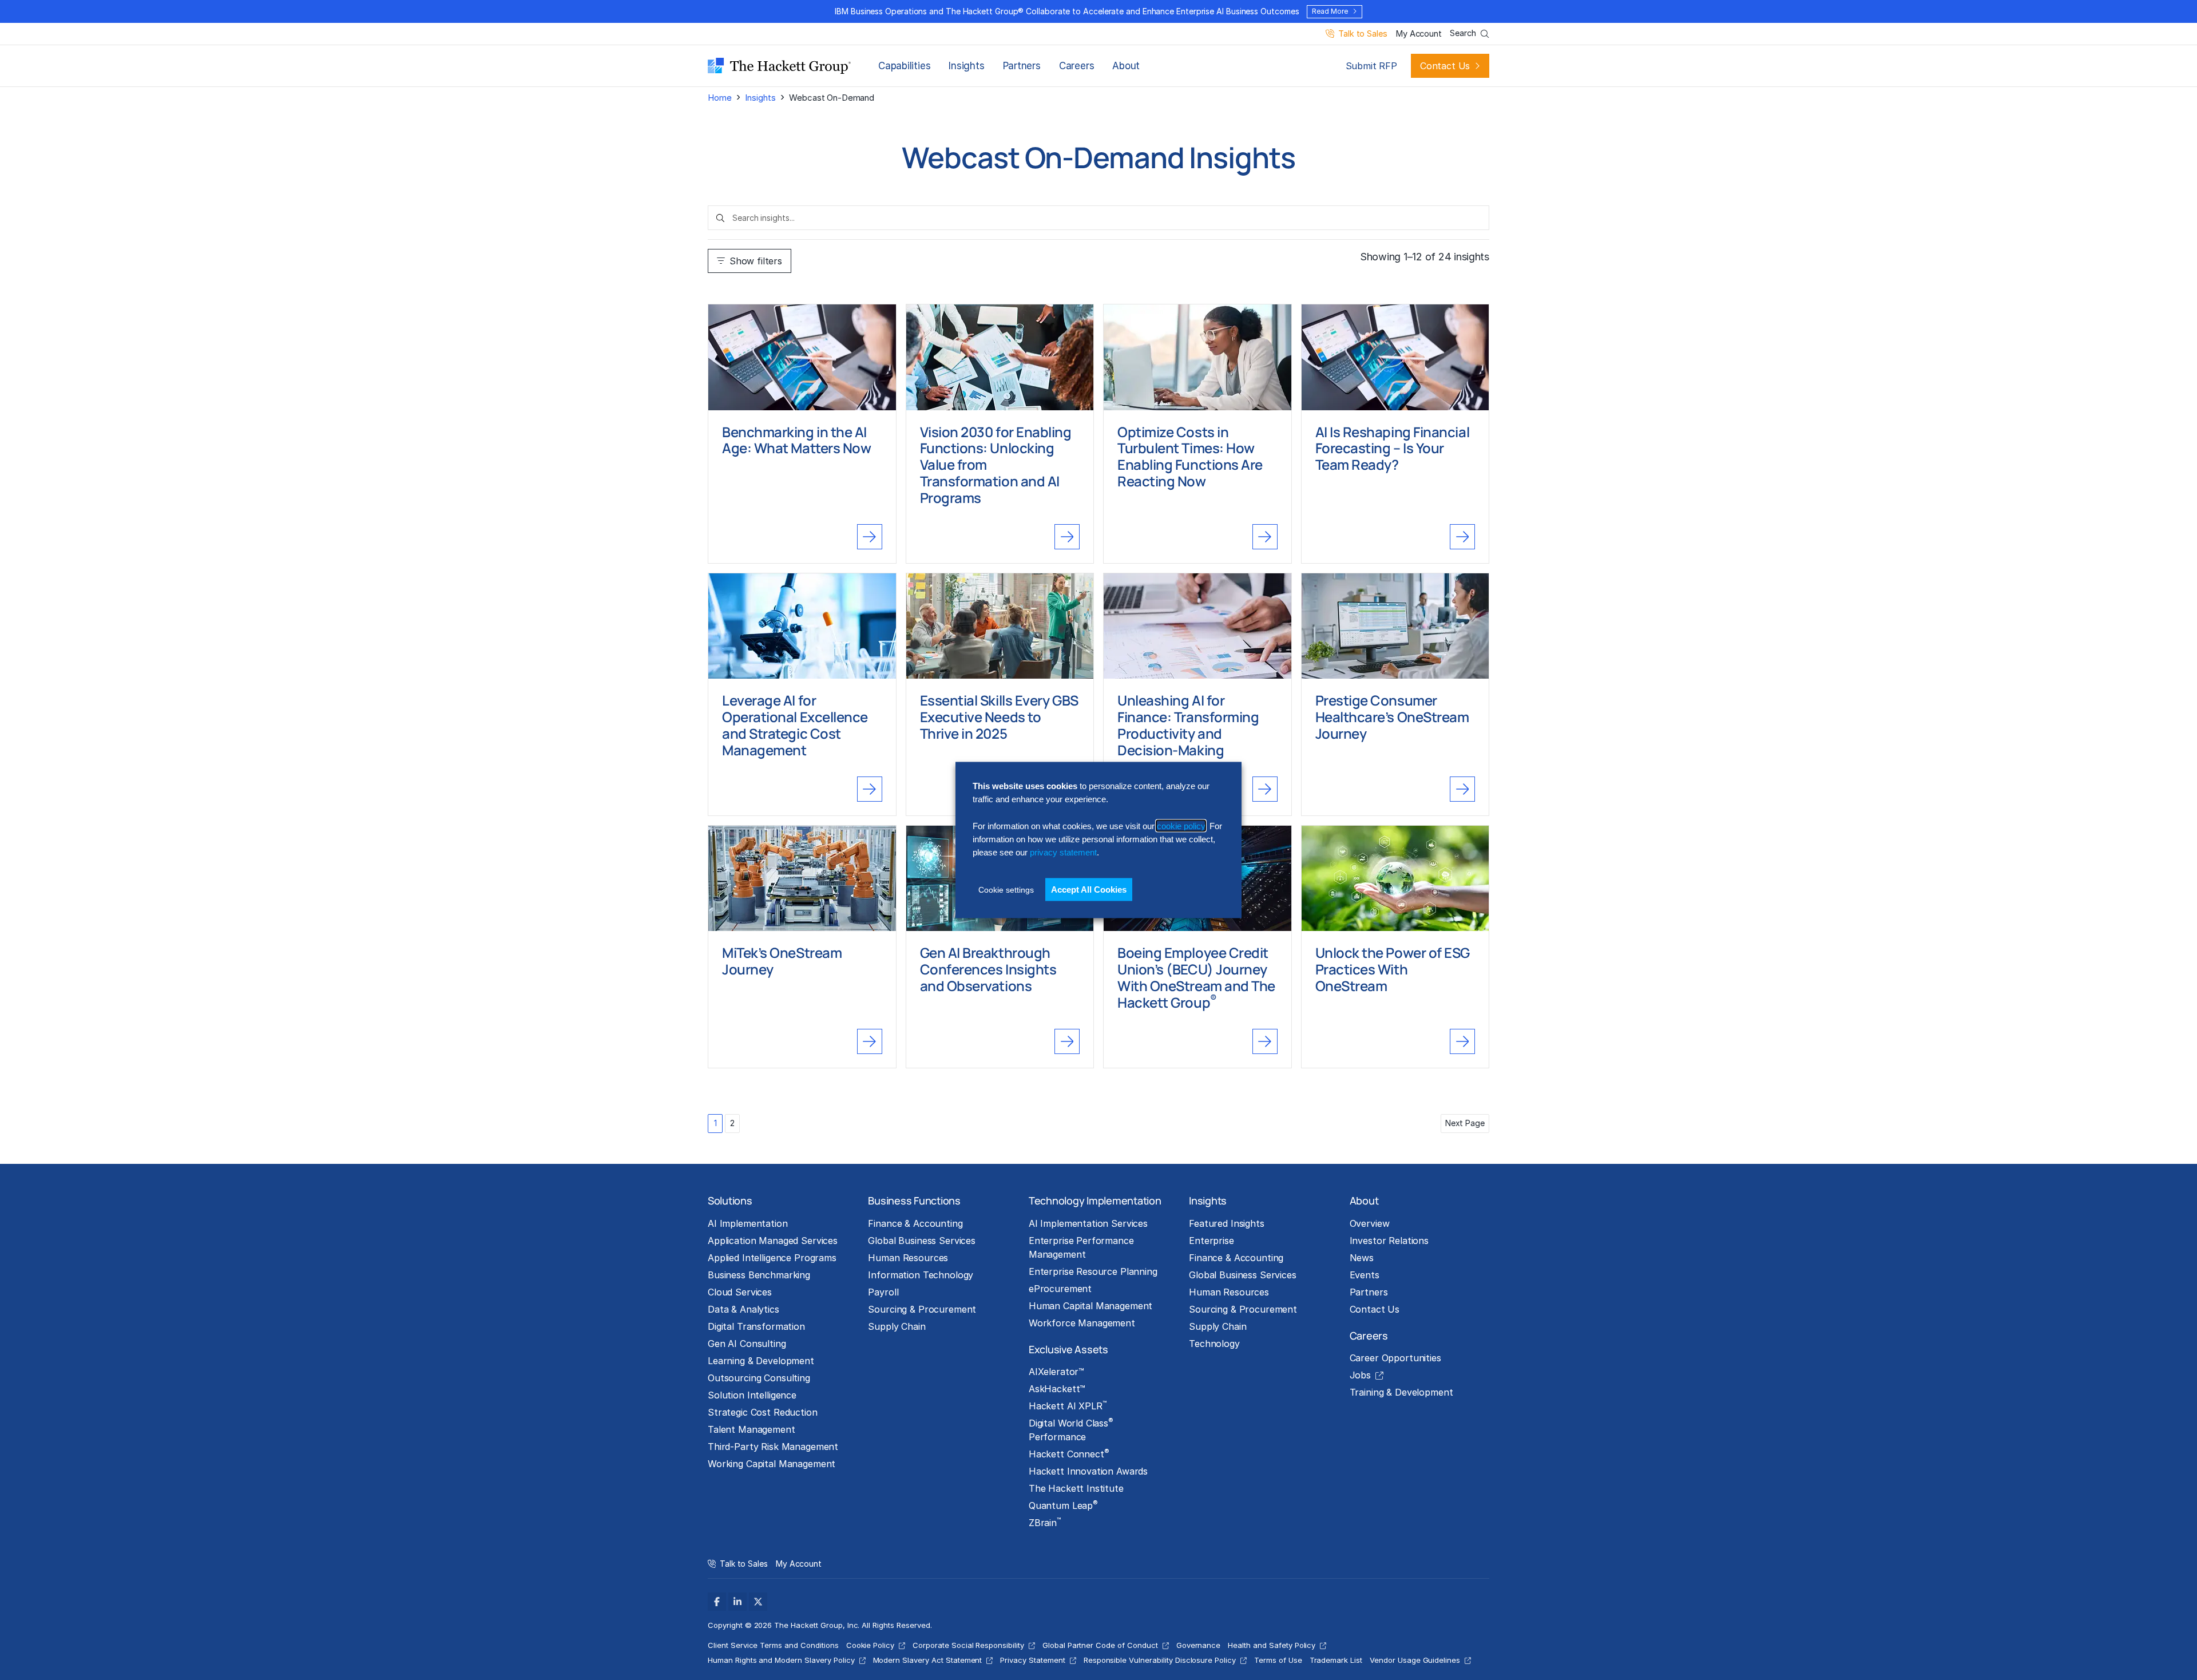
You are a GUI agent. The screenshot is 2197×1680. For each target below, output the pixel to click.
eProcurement (1060, 1289)
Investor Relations (1389, 1241)
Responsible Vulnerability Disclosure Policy (1160, 1660)
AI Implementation (748, 1223)
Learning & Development (761, 1361)
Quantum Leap (1063, 1505)
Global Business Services (922, 1241)
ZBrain (1045, 1522)
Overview (1370, 1223)
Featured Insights (1227, 1223)
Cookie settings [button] (1006, 889)
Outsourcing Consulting (759, 1378)
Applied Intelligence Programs (772, 1258)
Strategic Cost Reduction (763, 1412)
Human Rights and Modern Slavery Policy (781, 1660)
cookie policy (1181, 825)
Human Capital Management (1091, 1306)
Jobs (1360, 1375)
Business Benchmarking (759, 1275)
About (1126, 66)
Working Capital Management (772, 1464)
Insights (966, 66)
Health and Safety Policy (1272, 1645)
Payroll (883, 1292)
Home (719, 98)
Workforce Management (1082, 1323)
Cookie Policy (871, 1645)
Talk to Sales (1363, 34)
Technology (1214, 1344)
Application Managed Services (773, 1241)
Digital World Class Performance (1071, 1429)
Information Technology (921, 1275)
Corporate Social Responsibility (968, 1645)
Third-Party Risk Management (773, 1447)
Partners (1022, 66)
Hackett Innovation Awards (1088, 1471)
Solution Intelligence (752, 1395)
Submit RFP (1371, 66)
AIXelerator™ (1056, 1372)
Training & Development (1401, 1392)
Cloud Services (740, 1292)
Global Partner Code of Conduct (1100, 1645)
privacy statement (1063, 852)
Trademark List (1336, 1660)
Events (1365, 1275)
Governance (1199, 1645)
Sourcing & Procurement (922, 1309)
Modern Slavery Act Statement (928, 1660)
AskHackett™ (1057, 1389)
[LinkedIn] (737, 1602)
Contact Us (1445, 66)
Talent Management (751, 1429)
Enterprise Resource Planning (1093, 1271)
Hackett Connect (1069, 1453)
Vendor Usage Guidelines (1415, 1660)
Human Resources (908, 1258)
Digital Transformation (756, 1326)
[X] (758, 1602)
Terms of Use (1278, 1660)
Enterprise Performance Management (1081, 1247)
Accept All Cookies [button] (1089, 889)
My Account (1419, 34)
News (1362, 1258)
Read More (1330, 11)
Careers (1076, 66)
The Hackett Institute (1076, 1488)
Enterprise (1211, 1241)
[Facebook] (717, 1602)
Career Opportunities (1395, 1358)
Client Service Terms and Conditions (773, 1645)
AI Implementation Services (1088, 1223)
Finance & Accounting (915, 1223)
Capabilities (904, 66)
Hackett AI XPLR (1068, 1405)
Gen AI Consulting (747, 1344)
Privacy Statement (1032, 1660)
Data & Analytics (743, 1309)
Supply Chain (897, 1326)
